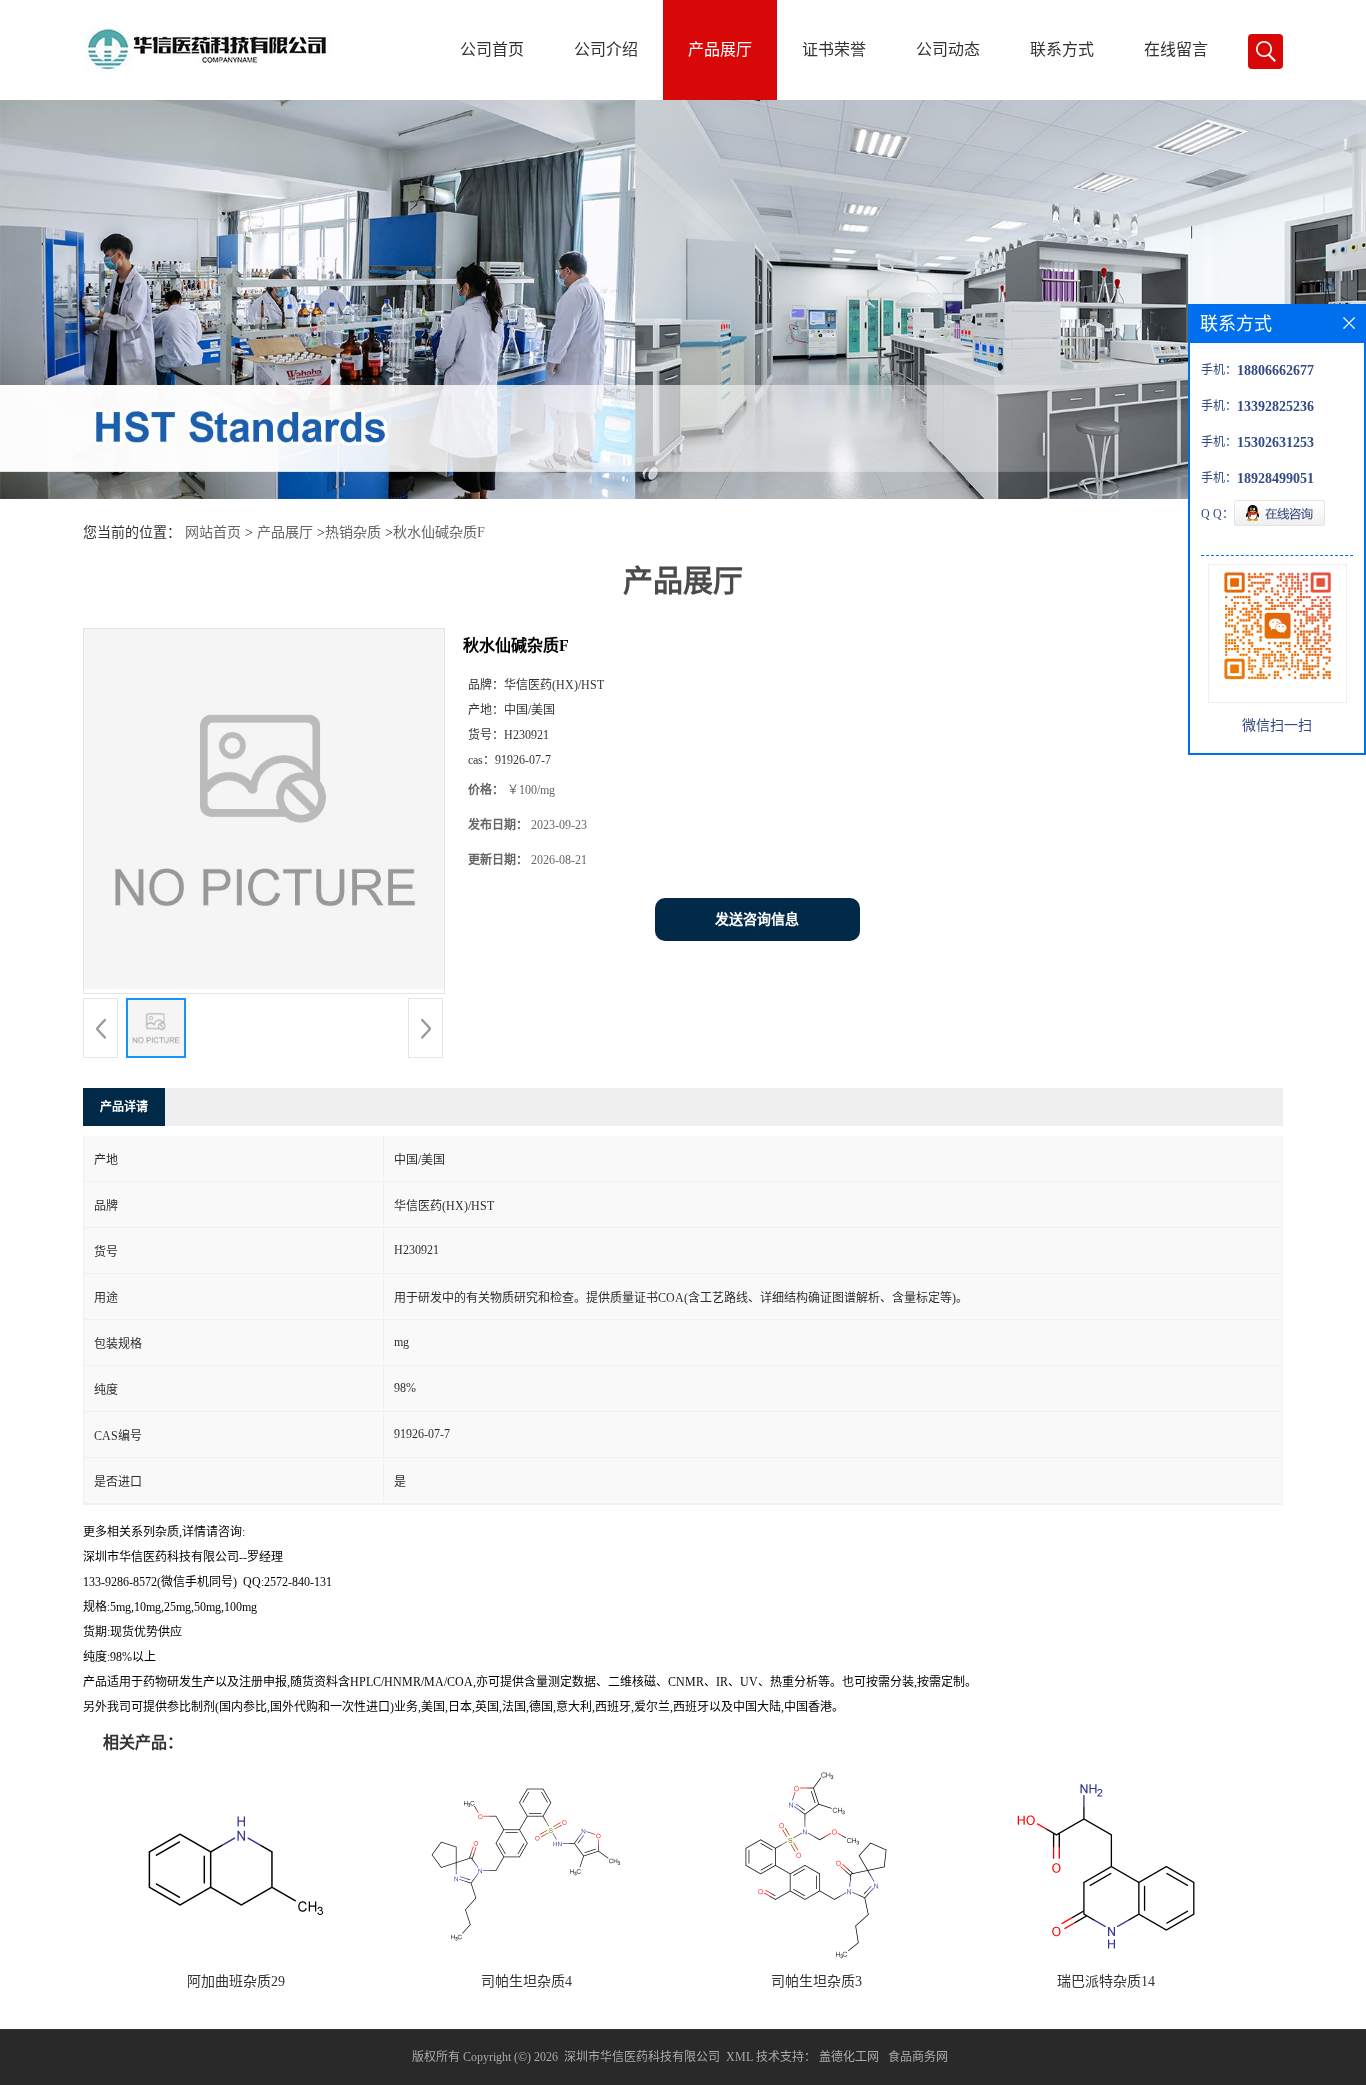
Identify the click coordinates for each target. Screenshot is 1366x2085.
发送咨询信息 (757, 919)
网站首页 (213, 532)
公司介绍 (606, 49)
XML (739, 2057)
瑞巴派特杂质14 (1106, 1981)
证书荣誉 (834, 49)
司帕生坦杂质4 (526, 1981)
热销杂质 (353, 532)
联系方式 (1062, 49)
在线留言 (1176, 49)
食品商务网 (918, 2057)
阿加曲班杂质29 (236, 1981)
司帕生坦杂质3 (816, 1981)
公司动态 (948, 49)
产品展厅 (720, 49)
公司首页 (492, 49)
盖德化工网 (849, 2057)
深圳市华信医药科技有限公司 (642, 2057)
